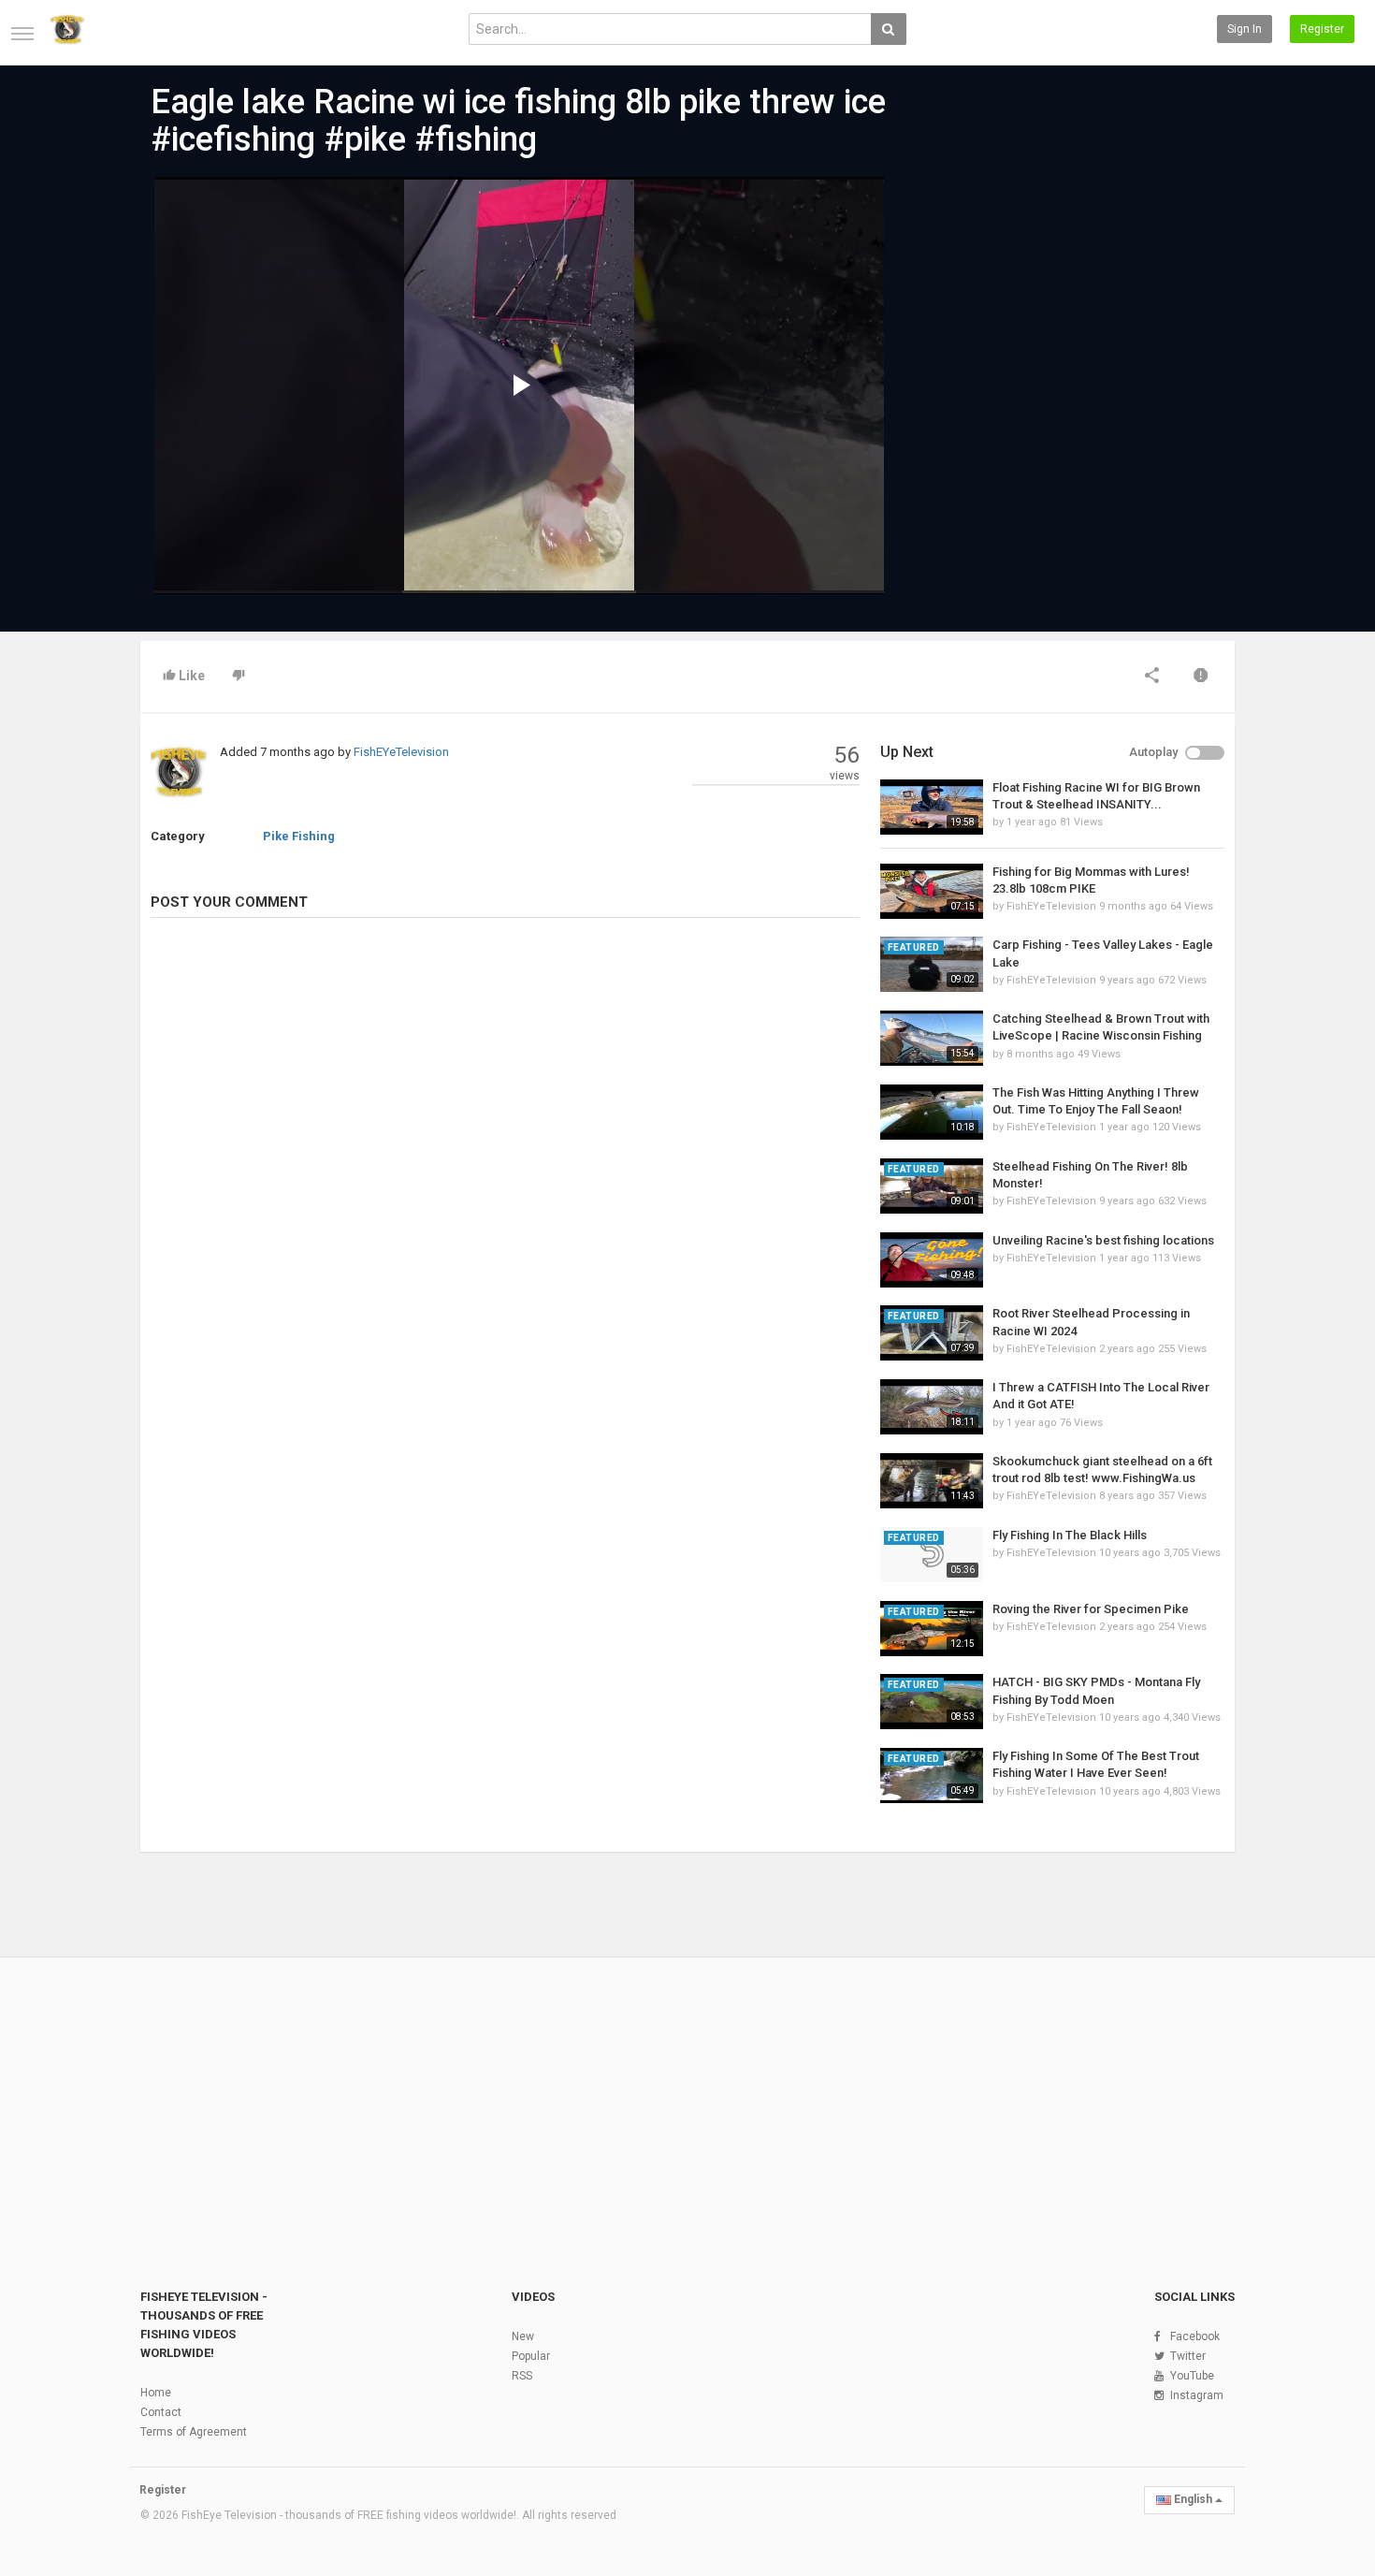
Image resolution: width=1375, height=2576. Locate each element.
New (523, 2336)
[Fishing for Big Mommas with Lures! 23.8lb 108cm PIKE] (932, 891)
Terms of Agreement (194, 2432)
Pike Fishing (299, 836)
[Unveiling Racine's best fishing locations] (932, 1260)
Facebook (1195, 2336)
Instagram (1197, 2395)
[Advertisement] (1052, 319)
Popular (531, 2356)
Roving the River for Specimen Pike (1091, 1609)
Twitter (1188, 2356)
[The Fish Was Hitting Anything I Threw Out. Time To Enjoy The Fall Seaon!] (932, 1112)
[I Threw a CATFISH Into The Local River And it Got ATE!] (932, 1407)
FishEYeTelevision (401, 752)
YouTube (1192, 2376)
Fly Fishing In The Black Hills (1070, 1535)
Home (156, 2393)
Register (1322, 29)
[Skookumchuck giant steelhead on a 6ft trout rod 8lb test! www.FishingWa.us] (932, 1481)
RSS (522, 2376)
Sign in (1245, 29)
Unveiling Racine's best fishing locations (1103, 1240)
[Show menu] (22, 34)
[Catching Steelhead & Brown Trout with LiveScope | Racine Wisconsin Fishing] (932, 1038)
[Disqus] (505, 1187)
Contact (161, 2412)
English (1193, 2499)
